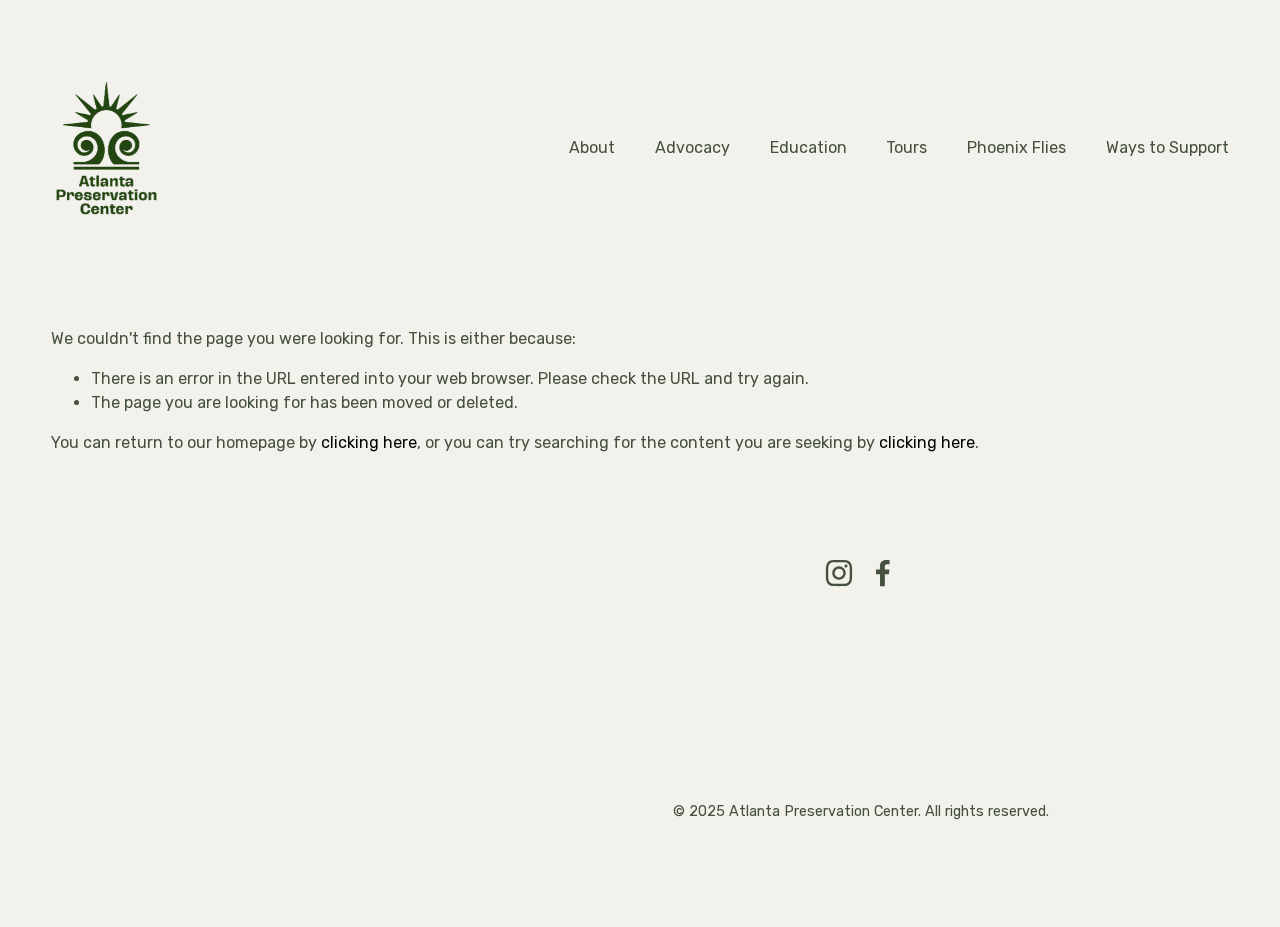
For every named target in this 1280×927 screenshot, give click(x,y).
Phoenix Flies (1016, 147)
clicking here (369, 442)
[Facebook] (883, 573)
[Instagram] (839, 573)
